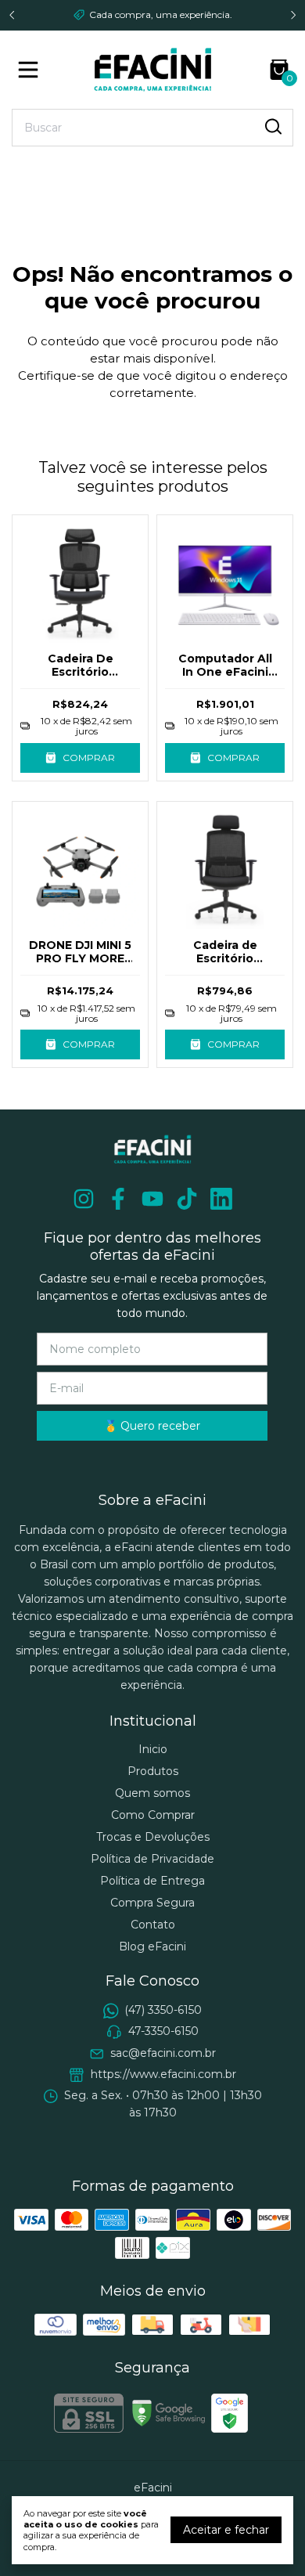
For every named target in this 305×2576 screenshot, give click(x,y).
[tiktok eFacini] (187, 1199)
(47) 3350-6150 (163, 2010)
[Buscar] (272, 127)
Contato (153, 1925)
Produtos (153, 1771)
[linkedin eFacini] (221, 1199)
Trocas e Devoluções (153, 1837)
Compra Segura (152, 1903)
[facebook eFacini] (118, 1199)
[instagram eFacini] (84, 1199)
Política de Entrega (152, 1881)
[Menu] (31, 70)
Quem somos (152, 1793)
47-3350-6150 (163, 2031)
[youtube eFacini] (152, 1199)
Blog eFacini (152, 1946)
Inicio (153, 1749)
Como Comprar (153, 1815)
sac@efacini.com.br (163, 2053)
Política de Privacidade (152, 1859)
